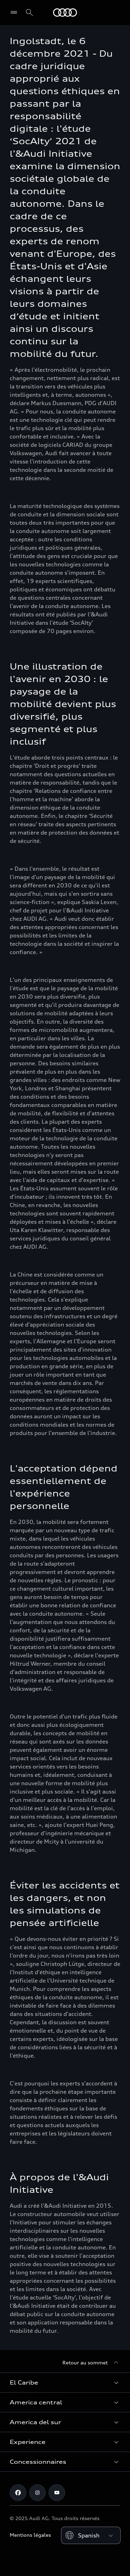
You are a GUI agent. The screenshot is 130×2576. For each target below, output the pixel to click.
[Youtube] (57, 2493)
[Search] (29, 13)
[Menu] (15, 13)
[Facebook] (18, 2493)
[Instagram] (37, 2493)
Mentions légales (30, 2535)
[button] (65, 2382)
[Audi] (65, 13)
